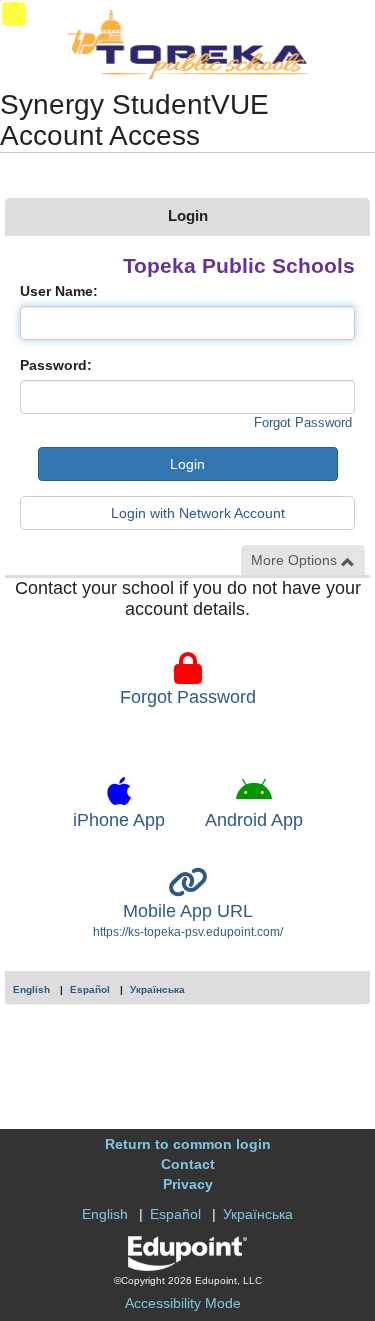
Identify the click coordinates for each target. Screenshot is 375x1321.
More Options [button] (296, 560)
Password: (56, 365)
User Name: (59, 291)
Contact (188, 1164)
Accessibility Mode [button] (183, 1303)
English (31, 989)
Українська (157, 989)
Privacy (188, 1184)
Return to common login (188, 1144)
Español (90, 989)
